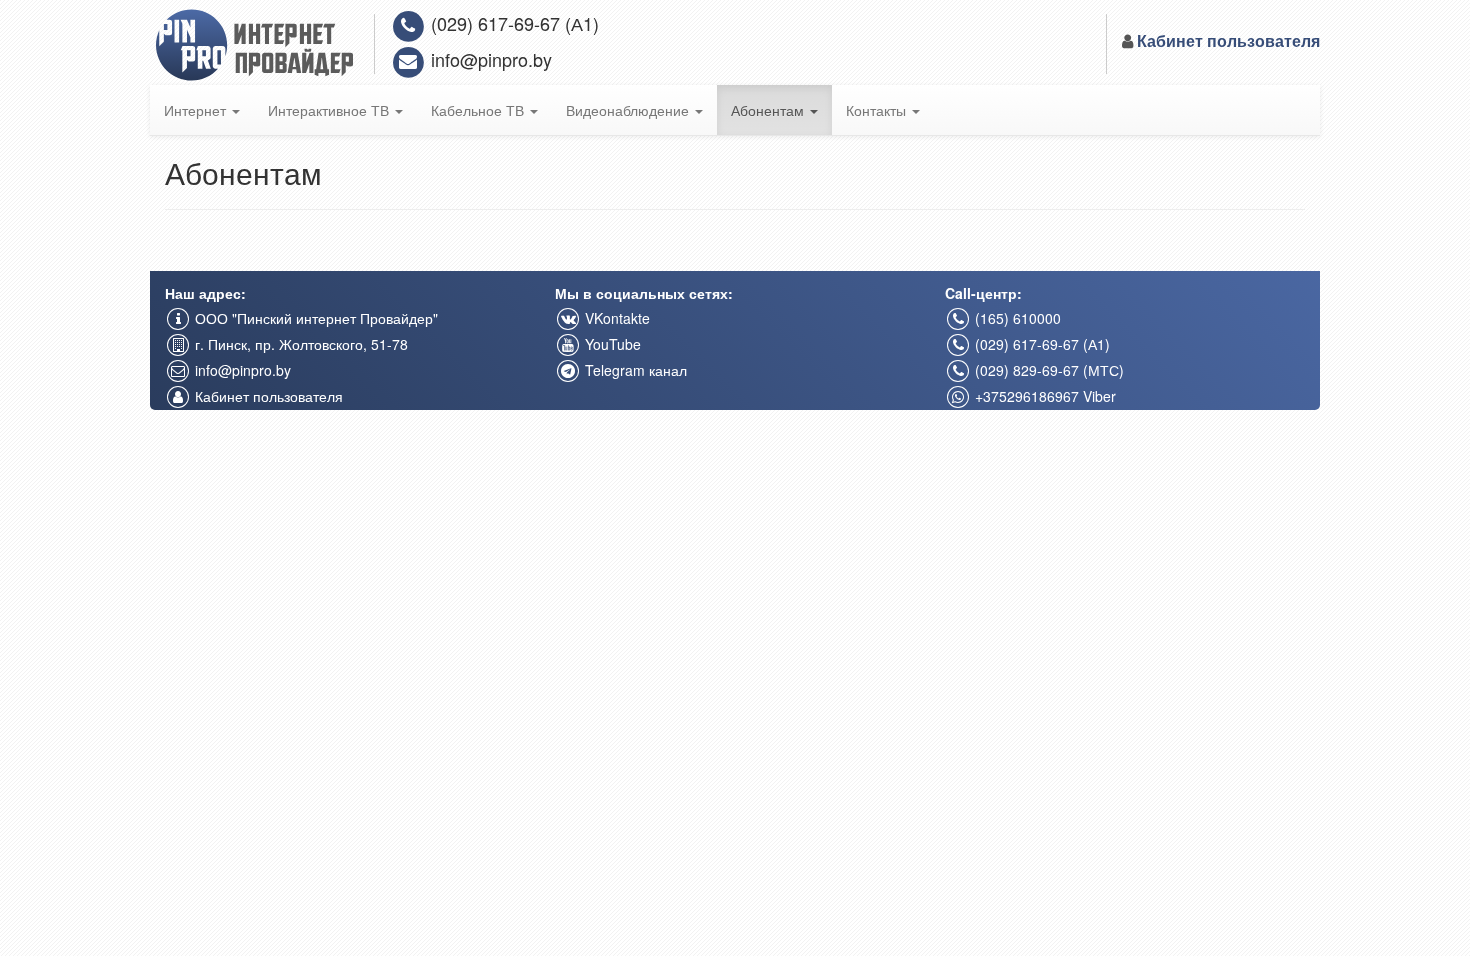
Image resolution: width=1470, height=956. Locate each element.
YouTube (611, 344)
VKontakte (615, 318)
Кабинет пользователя (267, 396)
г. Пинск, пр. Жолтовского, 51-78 (299, 344)
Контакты (878, 110)
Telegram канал (634, 370)
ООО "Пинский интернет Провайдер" (314, 318)
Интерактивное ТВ (330, 110)
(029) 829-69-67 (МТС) (1047, 370)
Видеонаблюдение (629, 110)
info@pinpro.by (489, 59)
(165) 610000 (1016, 318)
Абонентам (769, 110)
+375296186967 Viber (1043, 396)
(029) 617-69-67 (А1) (512, 23)
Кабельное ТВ (479, 110)
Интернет (197, 110)
